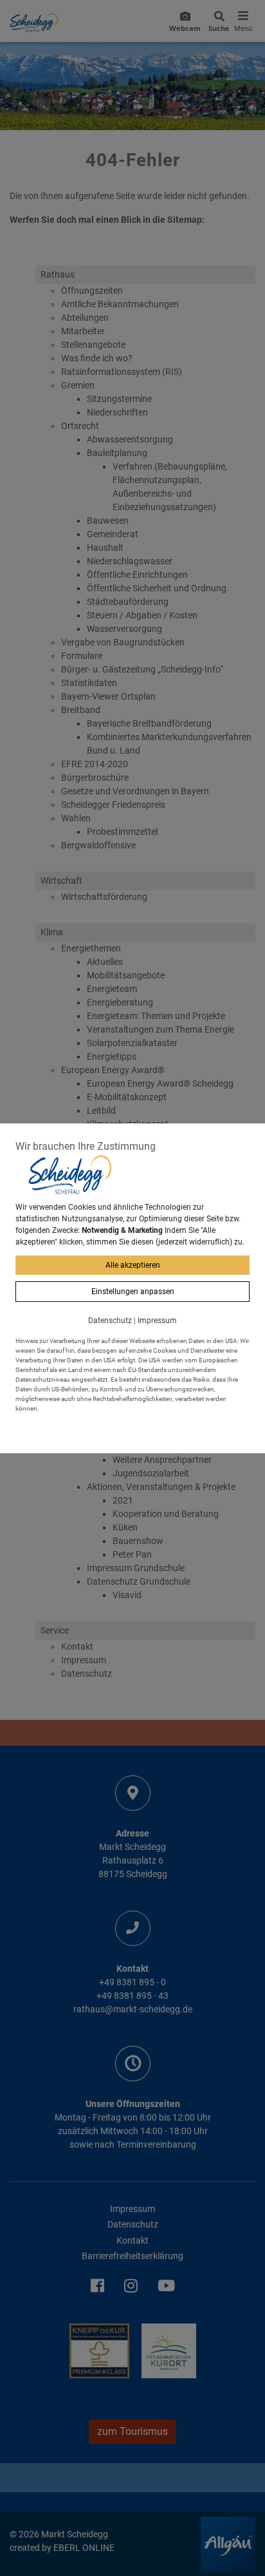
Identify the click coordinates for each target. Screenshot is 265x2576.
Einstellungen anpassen (133, 1292)
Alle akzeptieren (133, 1265)
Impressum (157, 1321)
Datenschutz (110, 1321)
